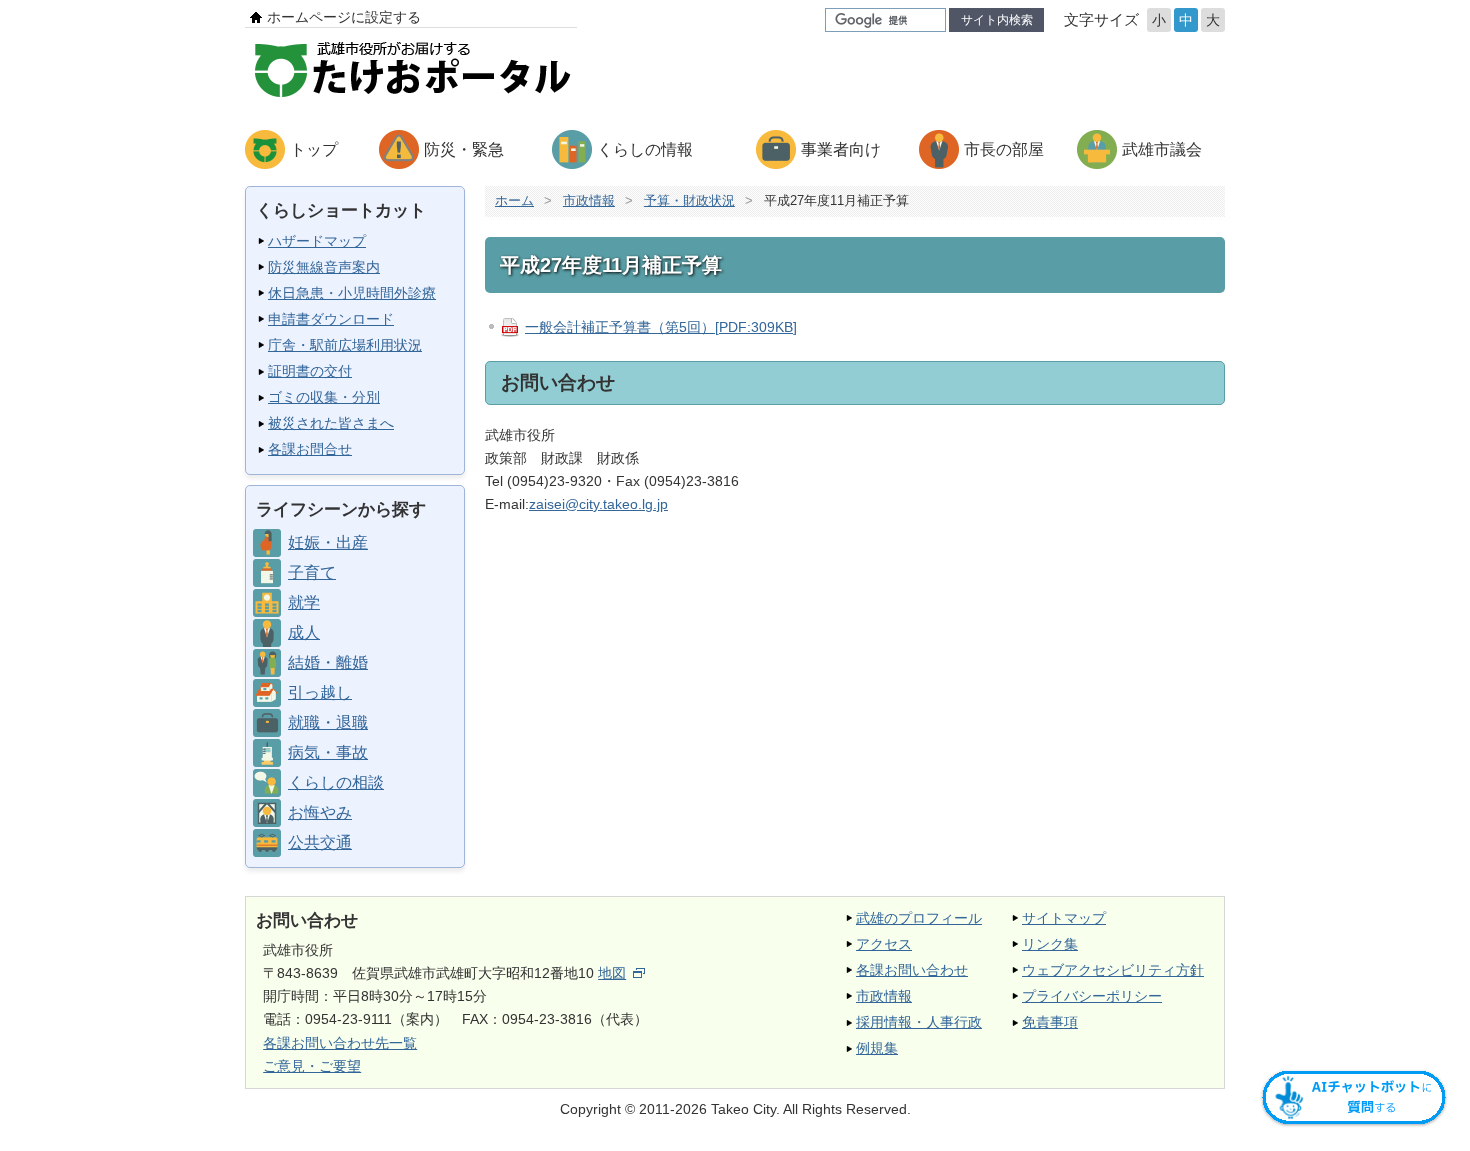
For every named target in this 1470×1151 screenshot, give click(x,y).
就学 (304, 602)
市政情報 (589, 200)
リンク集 (1050, 944)
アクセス (884, 944)
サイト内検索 (997, 20)
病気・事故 (328, 752)
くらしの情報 (645, 149)
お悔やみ (320, 812)
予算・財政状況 (689, 200)
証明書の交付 (310, 371)
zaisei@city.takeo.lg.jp (598, 504)
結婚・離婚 (328, 662)
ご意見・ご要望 (312, 1066)
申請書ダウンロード (331, 319)
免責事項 (1050, 1022)
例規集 (877, 1048)
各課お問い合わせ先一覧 (340, 1043)
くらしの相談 (336, 782)
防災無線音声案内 (324, 267)
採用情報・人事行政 (919, 1022)
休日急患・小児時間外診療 (352, 293)
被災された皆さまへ (331, 423)
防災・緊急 (464, 149)
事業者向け (841, 149)
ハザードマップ (317, 241)
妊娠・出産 (328, 542)
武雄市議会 (1162, 149)
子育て (312, 572)
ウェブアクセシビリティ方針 (1113, 970)
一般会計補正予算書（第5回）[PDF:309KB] (661, 327)
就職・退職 (328, 722)
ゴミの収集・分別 (324, 397)
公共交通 (320, 842)
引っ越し (320, 692)
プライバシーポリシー (1092, 996)
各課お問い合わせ (912, 970)
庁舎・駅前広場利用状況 (345, 345)
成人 (304, 632)
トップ (314, 149)
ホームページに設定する (344, 17)
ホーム (514, 200)
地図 (612, 973)
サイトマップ (1064, 918)
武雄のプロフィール (919, 918)
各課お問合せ (310, 449)
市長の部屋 (1004, 149)
